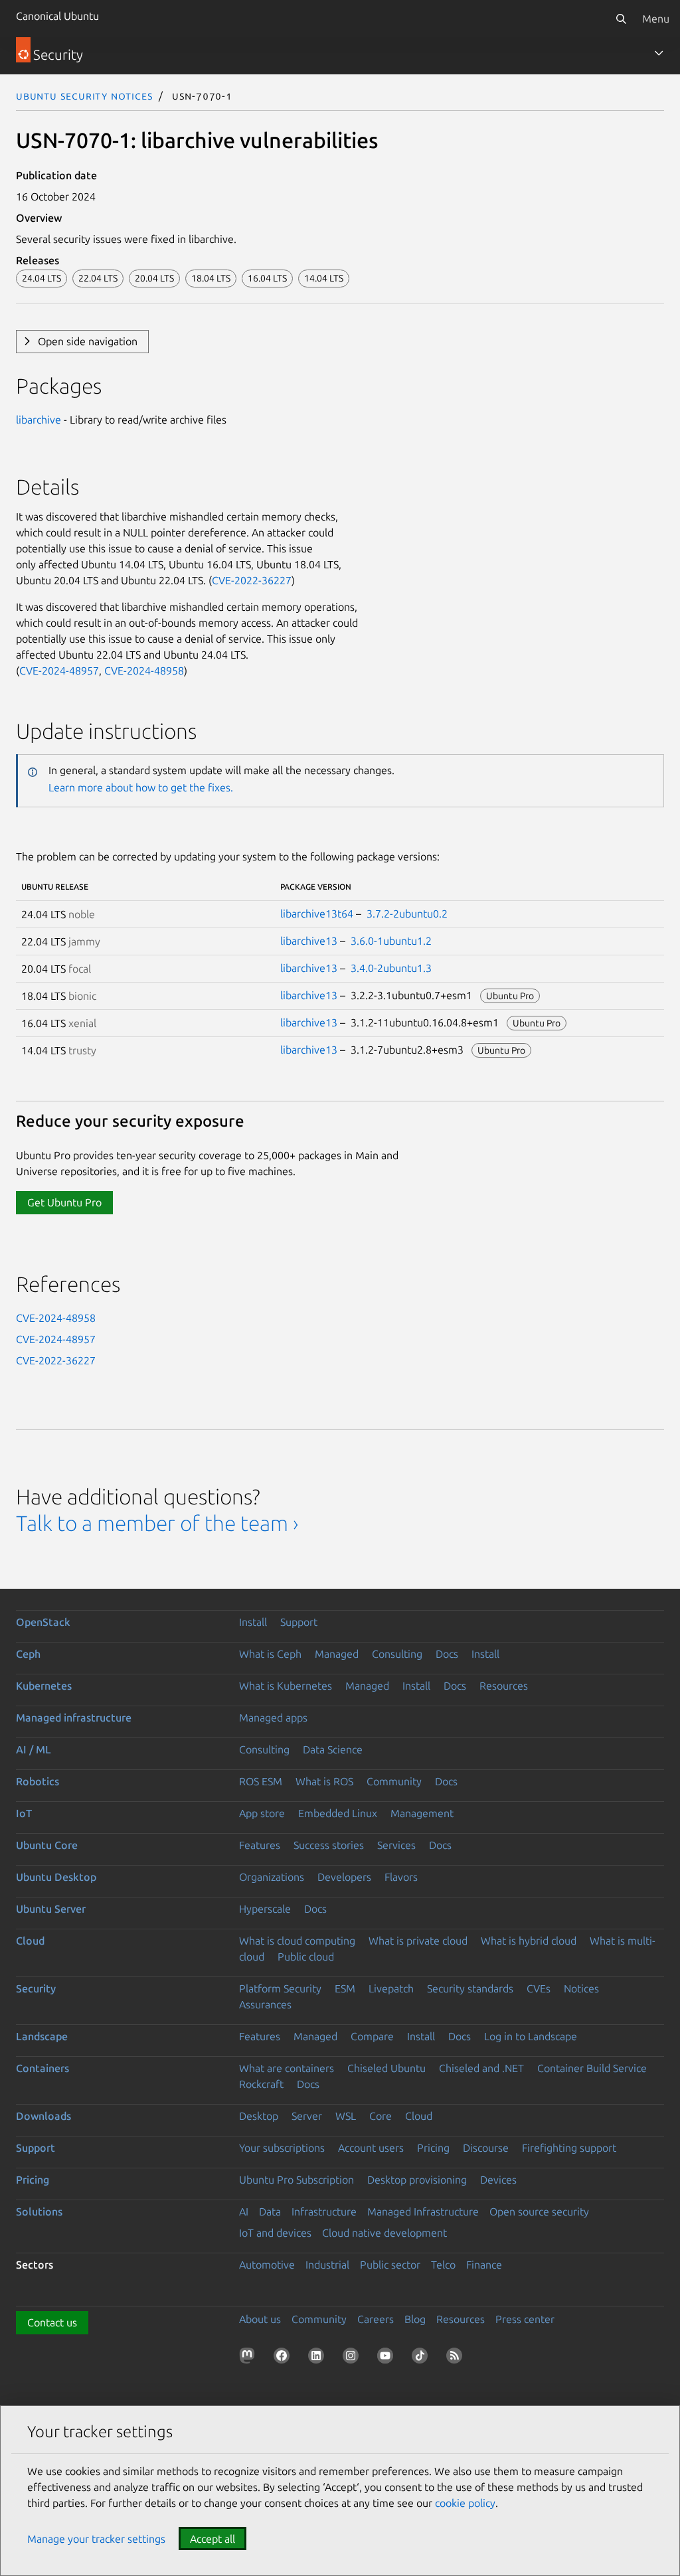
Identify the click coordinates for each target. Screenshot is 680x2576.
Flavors (401, 1877)
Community (394, 1781)
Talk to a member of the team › (157, 1523)
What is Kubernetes (286, 1686)
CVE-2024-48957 (59, 671)
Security (36, 1988)
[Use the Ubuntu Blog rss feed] (457, 2358)
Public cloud (306, 1957)
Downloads (43, 2116)
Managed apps (273, 1718)
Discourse (486, 2148)
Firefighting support (569, 2148)
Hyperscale (265, 1909)
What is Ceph (270, 1654)
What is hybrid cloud (529, 1941)
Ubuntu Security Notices (84, 96)
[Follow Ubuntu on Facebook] (284, 2358)
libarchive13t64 (317, 914)
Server (307, 2116)
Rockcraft (261, 2084)
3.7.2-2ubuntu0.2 (407, 914)
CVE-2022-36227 (252, 580)
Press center (525, 2319)
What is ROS (324, 1781)
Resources (504, 1686)
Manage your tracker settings (96, 2539)
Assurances (265, 2004)
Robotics (38, 1781)
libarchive (39, 420)
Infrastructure (324, 2212)
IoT (24, 1813)
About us (260, 2319)
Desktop (259, 2116)
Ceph (28, 1654)
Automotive (267, 2265)
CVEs (539, 1988)
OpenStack (43, 1622)
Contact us (52, 2322)
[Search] (621, 19)
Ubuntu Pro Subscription (297, 2180)
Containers (42, 2068)
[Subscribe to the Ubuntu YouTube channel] (388, 2358)
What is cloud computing (297, 1941)
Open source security (539, 2212)
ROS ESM (261, 1781)
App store (262, 1813)
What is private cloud (418, 1941)
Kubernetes (44, 1686)
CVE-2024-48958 (144, 671)
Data (270, 2212)
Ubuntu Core (47, 1845)
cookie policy (465, 2503)
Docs (447, 1654)
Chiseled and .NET (481, 2068)
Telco (443, 2265)
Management (422, 1813)
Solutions (39, 2212)
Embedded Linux (338, 1813)
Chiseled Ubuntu (386, 2068)
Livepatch (391, 1988)
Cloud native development (384, 2233)
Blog (415, 2319)
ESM (345, 1988)
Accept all (212, 2539)
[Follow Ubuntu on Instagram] (353, 2358)
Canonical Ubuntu (57, 16)
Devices (498, 2180)
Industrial (327, 2265)
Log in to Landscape (531, 2036)
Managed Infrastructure (423, 2212)
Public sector (390, 2265)
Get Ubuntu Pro (64, 1202)
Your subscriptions (282, 2148)
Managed (337, 1654)
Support (299, 1622)
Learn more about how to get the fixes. (141, 787)
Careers (376, 2319)
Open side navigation (88, 341)
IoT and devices (275, 2233)
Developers (344, 1877)
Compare (372, 2036)
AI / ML (34, 1749)
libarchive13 (309, 941)
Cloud (30, 1941)
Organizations (272, 1877)
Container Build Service (592, 2068)
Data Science (333, 1749)
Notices (581, 1988)
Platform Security (280, 1988)
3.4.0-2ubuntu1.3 (391, 968)
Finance (484, 2265)
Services (396, 1845)
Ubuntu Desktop (56, 1877)
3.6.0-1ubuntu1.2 (391, 941)
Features (260, 1845)
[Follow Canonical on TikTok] (422, 2358)
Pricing (433, 2148)
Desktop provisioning (417, 2180)
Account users (371, 2148)
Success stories (329, 1845)
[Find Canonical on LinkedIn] (319, 2358)
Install (253, 1622)
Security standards (470, 1988)
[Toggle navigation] (659, 53)
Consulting (397, 1654)
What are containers (287, 2068)
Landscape (42, 2036)
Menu (656, 19)
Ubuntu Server (51, 1909)
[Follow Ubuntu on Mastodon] (250, 2358)
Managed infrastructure (74, 1718)
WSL (346, 2116)
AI (244, 2212)
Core (381, 2116)
